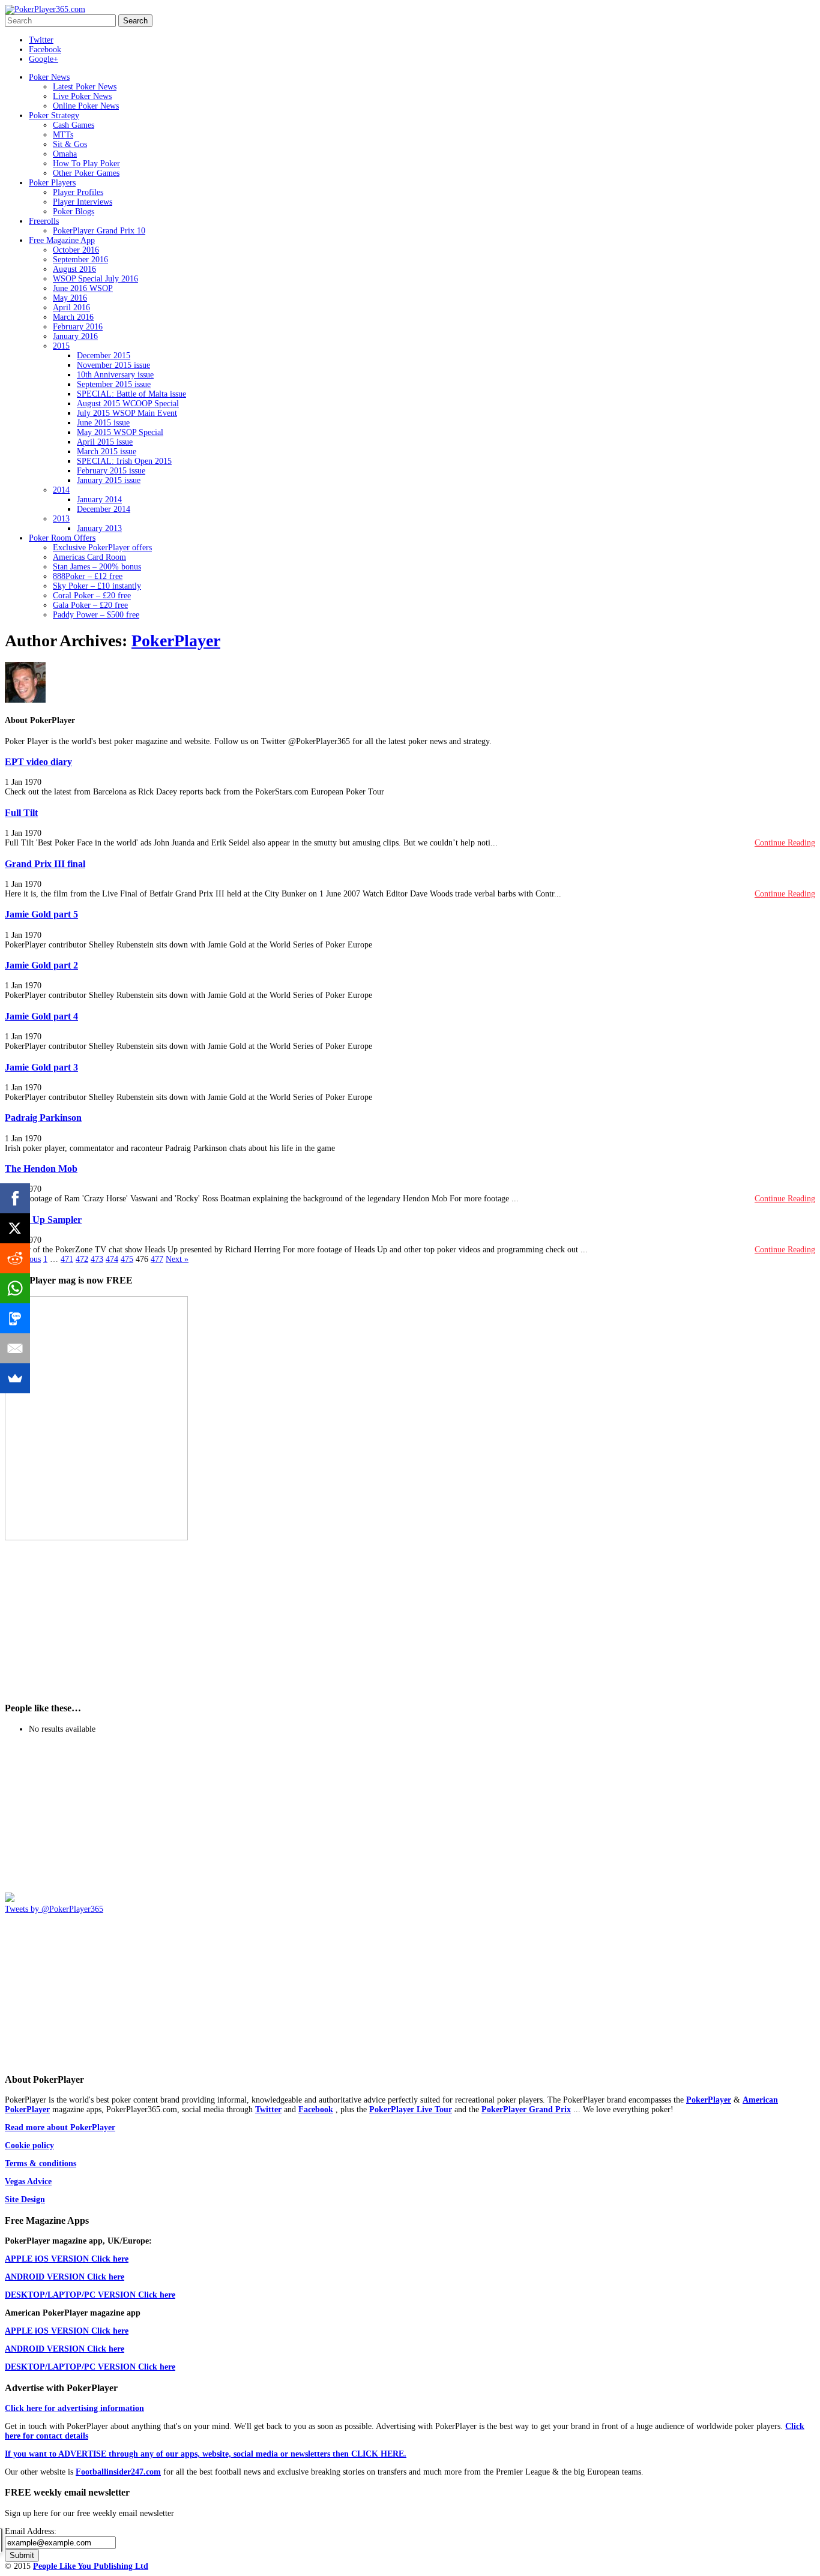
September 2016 (80, 260)
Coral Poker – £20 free (92, 596)
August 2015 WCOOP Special (128, 404)
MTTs (63, 135)
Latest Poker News (85, 87)
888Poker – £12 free (88, 576)
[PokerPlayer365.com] (45, 9)
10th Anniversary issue (115, 375)
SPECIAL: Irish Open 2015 (124, 461)
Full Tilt (21, 813)
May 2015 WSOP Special (120, 432)
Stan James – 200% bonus (97, 567)
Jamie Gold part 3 (41, 1067)
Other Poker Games (86, 173)
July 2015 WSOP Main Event (127, 413)
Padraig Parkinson (43, 1118)
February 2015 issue (111, 471)
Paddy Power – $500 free (96, 615)
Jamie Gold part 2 (41, 965)
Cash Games (74, 125)
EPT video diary (38, 762)
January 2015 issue (109, 480)
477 (157, 1259)
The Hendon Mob (41, 1169)
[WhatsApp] (15, 1288)
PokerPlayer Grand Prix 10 (99, 231)
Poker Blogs (74, 212)
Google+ (44, 59)
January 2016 (75, 336)
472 (82, 1259)
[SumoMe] (15, 1378)
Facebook (45, 50)
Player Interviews (83, 202)
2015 (61, 346)
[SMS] (15, 1318)
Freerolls (44, 221)
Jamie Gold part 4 (41, 1016)
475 (127, 1259)
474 (112, 1259)
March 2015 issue (107, 452)
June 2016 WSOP (83, 288)
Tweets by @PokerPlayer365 (54, 1909)
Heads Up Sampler (43, 1220)
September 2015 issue (114, 384)
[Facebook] (15, 1198)
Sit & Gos (70, 144)
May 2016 (70, 298)
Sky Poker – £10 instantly (97, 586)
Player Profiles (78, 192)
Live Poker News (82, 96)
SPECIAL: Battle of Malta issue (131, 394)
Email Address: (31, 2531)
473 (97, 1259)
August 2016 (74, 269)
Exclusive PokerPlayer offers (102, 548)
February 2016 (78, 327)
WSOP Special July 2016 (95, 279)
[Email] (15, 1348)
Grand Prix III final (45, 864)
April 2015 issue (105, 442)
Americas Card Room (89, 557)
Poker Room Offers (62, 538)
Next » (177, 1259)
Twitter (41, 40)
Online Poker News (86, 106)
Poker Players (52, 183)
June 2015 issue (103, 423)
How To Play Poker (86, 164)
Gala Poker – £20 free (90, 605)
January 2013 (99, 528)
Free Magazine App (62, 240)
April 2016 (71, 308)
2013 (61, 519)
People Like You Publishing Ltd (91, 2566)
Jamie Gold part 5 (41, 914)
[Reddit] (15, 1258)
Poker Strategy (54, 116)
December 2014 (104, 509)
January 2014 (99, 500)
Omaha (65, 154)
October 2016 (76, 250)
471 (67, 1259)
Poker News (49, 77)
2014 (61, 490)
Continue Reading (785, 843)
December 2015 (104, 356)
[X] (15, 1228)
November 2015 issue (113, 365)
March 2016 (73, 317)
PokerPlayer (176, 641)
